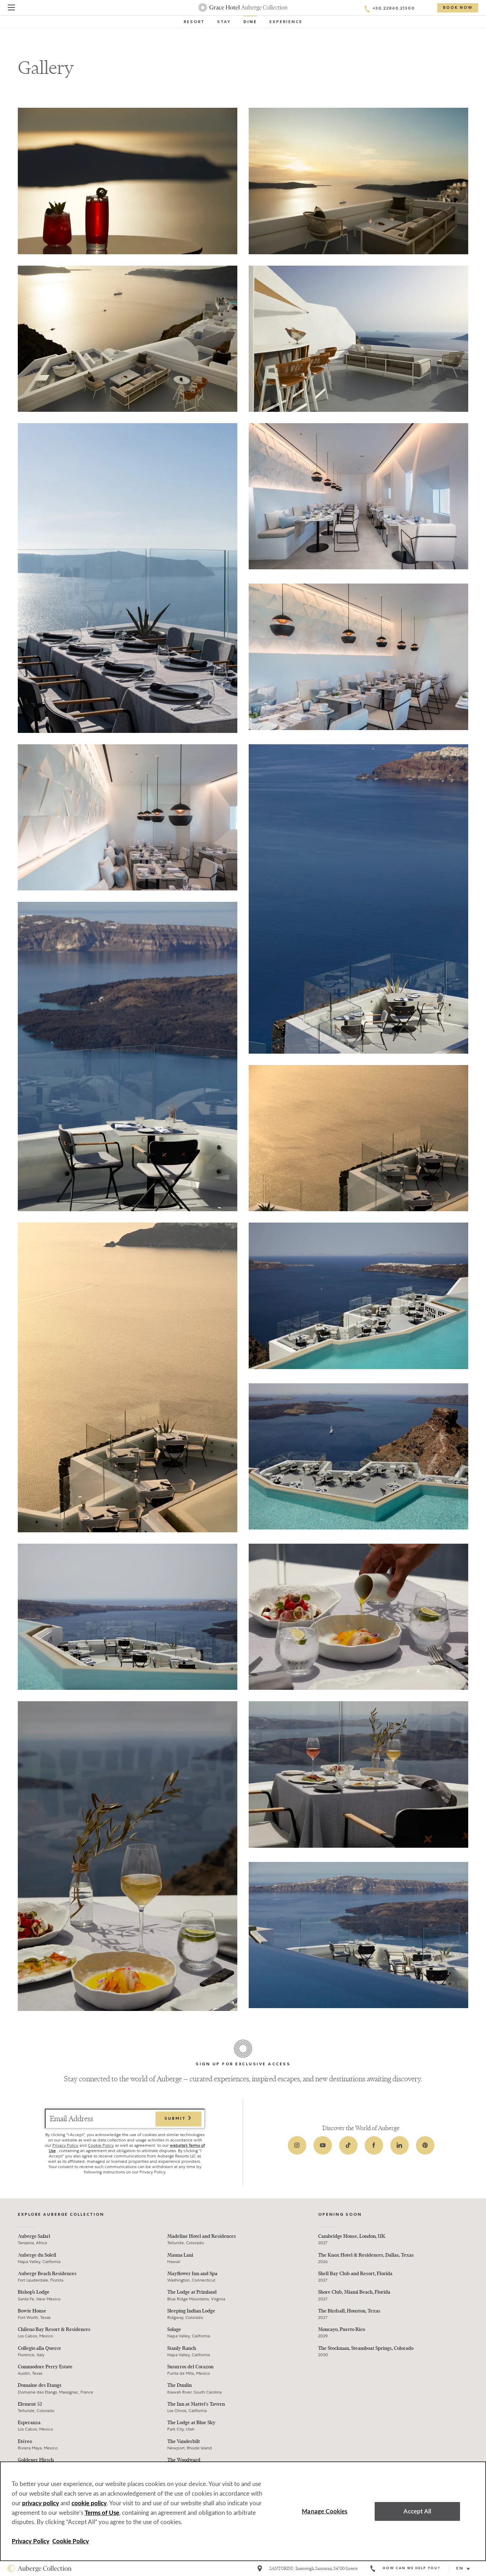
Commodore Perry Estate (45, 2367)
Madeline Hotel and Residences (202, 2236)
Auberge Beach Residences (47, 2274)
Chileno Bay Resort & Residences (54, 2329)
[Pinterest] (425, 2145)
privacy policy (41, 2503)
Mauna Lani (180, 2255)
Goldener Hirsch (36, 2460)
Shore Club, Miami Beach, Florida (354, 2292)
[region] (243, 2511)
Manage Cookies (324, 2511)
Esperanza (29, 2423)
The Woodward (184, 2460)
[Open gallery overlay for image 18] (358, 1774)
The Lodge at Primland (192, 2292)
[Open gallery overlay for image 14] (358, 1456)
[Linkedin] (400, 2145)
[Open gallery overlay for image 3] (128, 339)
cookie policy (89, 2503)
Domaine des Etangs (40, 2385)
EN (460, 2569)
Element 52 (30, 2404)
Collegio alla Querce (39, 2348)
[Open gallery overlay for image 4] (358, 339)
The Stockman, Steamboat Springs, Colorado (366, 2348)
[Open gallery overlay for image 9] (358, 899)
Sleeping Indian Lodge (191, 2311)
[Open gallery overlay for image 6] (358, 496)
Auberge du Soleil (37, 2255)
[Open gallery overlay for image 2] (358, 181)
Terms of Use (102, 2513)
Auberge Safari (34, 2236)
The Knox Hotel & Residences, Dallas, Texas (366, 2255)
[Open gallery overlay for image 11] (358, 1138)
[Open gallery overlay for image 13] (358, 1296)
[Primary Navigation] (11, 9)
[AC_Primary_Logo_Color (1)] (39, 2569)
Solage (174, 2329)
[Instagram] (297, 2145)
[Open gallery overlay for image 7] (358, 657)
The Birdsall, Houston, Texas (349, 2311)
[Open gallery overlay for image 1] (128, 181)
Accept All (417, 2511)
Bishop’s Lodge (34, 2292)
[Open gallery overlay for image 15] (128, 1617)
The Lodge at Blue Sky (191, 2423)
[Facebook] (374, 2145)
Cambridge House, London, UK (352, 2236)
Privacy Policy (65, 2145)
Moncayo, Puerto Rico (342, 2329)
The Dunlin (179, 2385)
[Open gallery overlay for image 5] (128, 578)
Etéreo (25, 2441)
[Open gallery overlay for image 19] (358, 1935)
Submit (176, 2119)
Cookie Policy (101, 2145)
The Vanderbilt (184, 2441)
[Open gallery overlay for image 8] (128, 817)
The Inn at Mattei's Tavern (196, 2404)
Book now (458, 8)
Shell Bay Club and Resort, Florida (355, 2274)
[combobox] (466, 2569)
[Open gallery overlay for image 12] (128, 1377)
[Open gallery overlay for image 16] (358, 1617)
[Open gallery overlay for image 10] (128, 1057)
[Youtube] (323, 2145)
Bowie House (32, 2311)
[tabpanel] (243, 1059)
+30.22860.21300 (394, 9)
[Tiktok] (348, 2145)
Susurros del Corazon (190, 2367)
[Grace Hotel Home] (243, 7)
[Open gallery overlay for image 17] (128, 1856)
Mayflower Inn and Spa (192, 2274)
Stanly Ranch (182, 2348)
